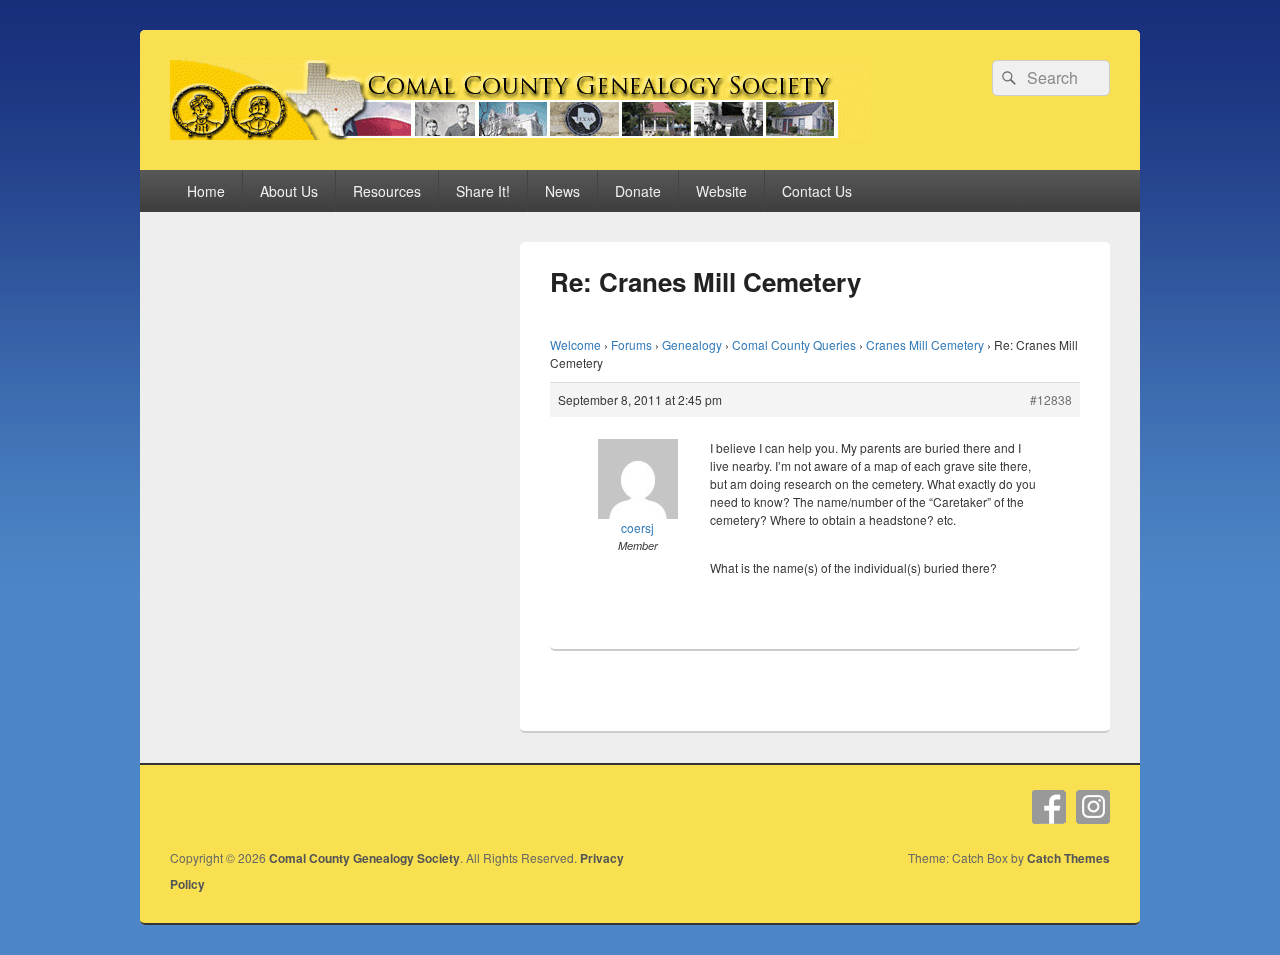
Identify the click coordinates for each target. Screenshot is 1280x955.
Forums (631, 344)
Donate (638, 191)
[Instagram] (1093, 807)
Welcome (575, 344)
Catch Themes (1068, 858)
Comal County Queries (794, 344)
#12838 (1051, 399)
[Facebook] (1049, 807)
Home (206, 191)
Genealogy (692, 344)
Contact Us (817, 191)
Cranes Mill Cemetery (925, 344)
